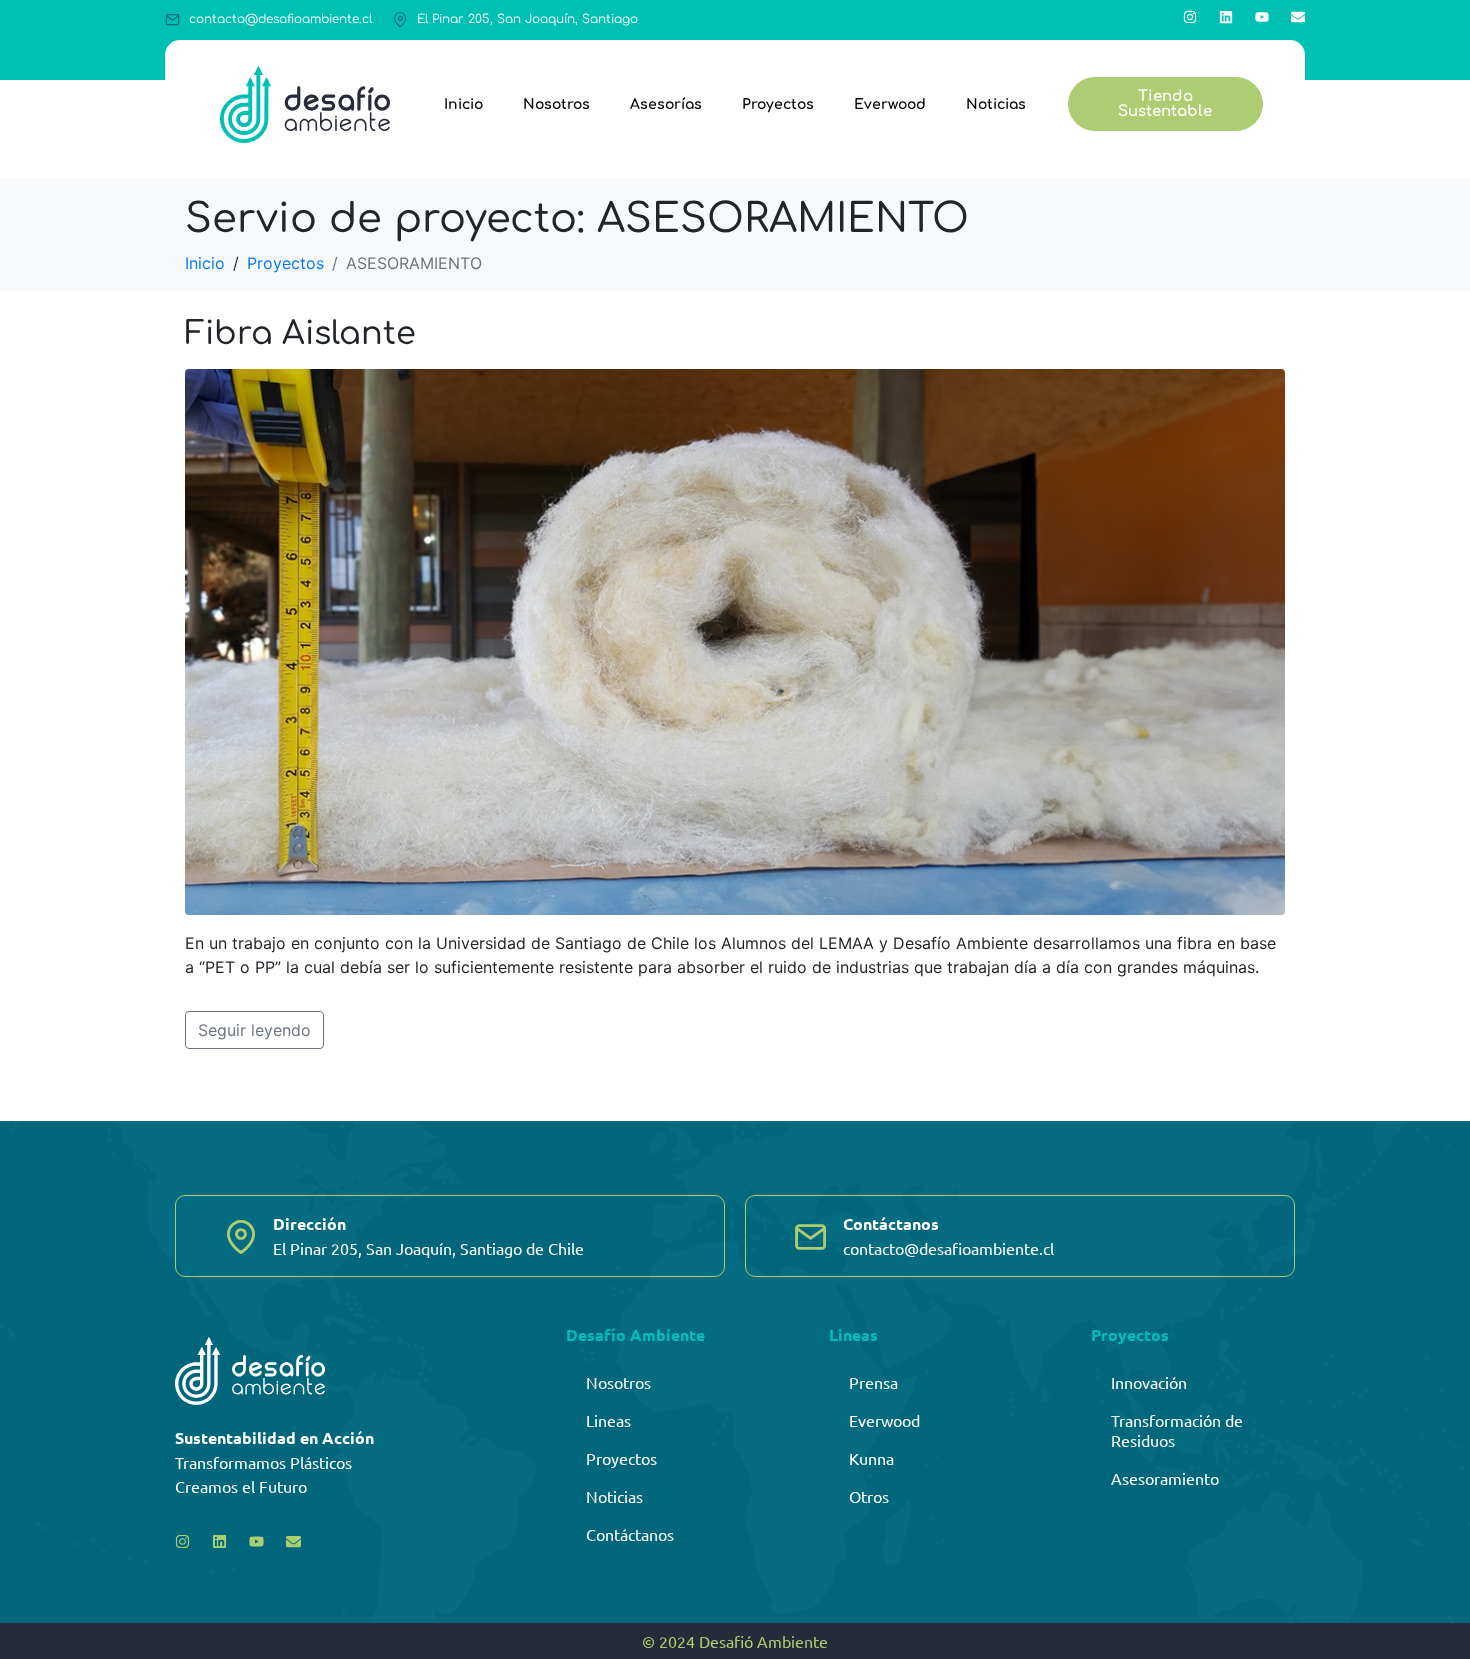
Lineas (608, 1420)
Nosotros (556, 104)
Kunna (871, 1458)
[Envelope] (1298, 17)
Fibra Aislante (300, 333)
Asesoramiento (1165, 1478)
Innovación (1149, 1382)
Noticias (996, 104)
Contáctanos (630, 1534)
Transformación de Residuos (1177, 1430)
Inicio (463, 104)
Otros (869, 1496)
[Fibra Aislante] (735, 640)
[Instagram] (1190, 17)
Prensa (873, 1382)
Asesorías (666, 104)
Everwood (890, 104)
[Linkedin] (1226, 17)
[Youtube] (1262, 17)
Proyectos (778, 104)
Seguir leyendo (254, 1030)
